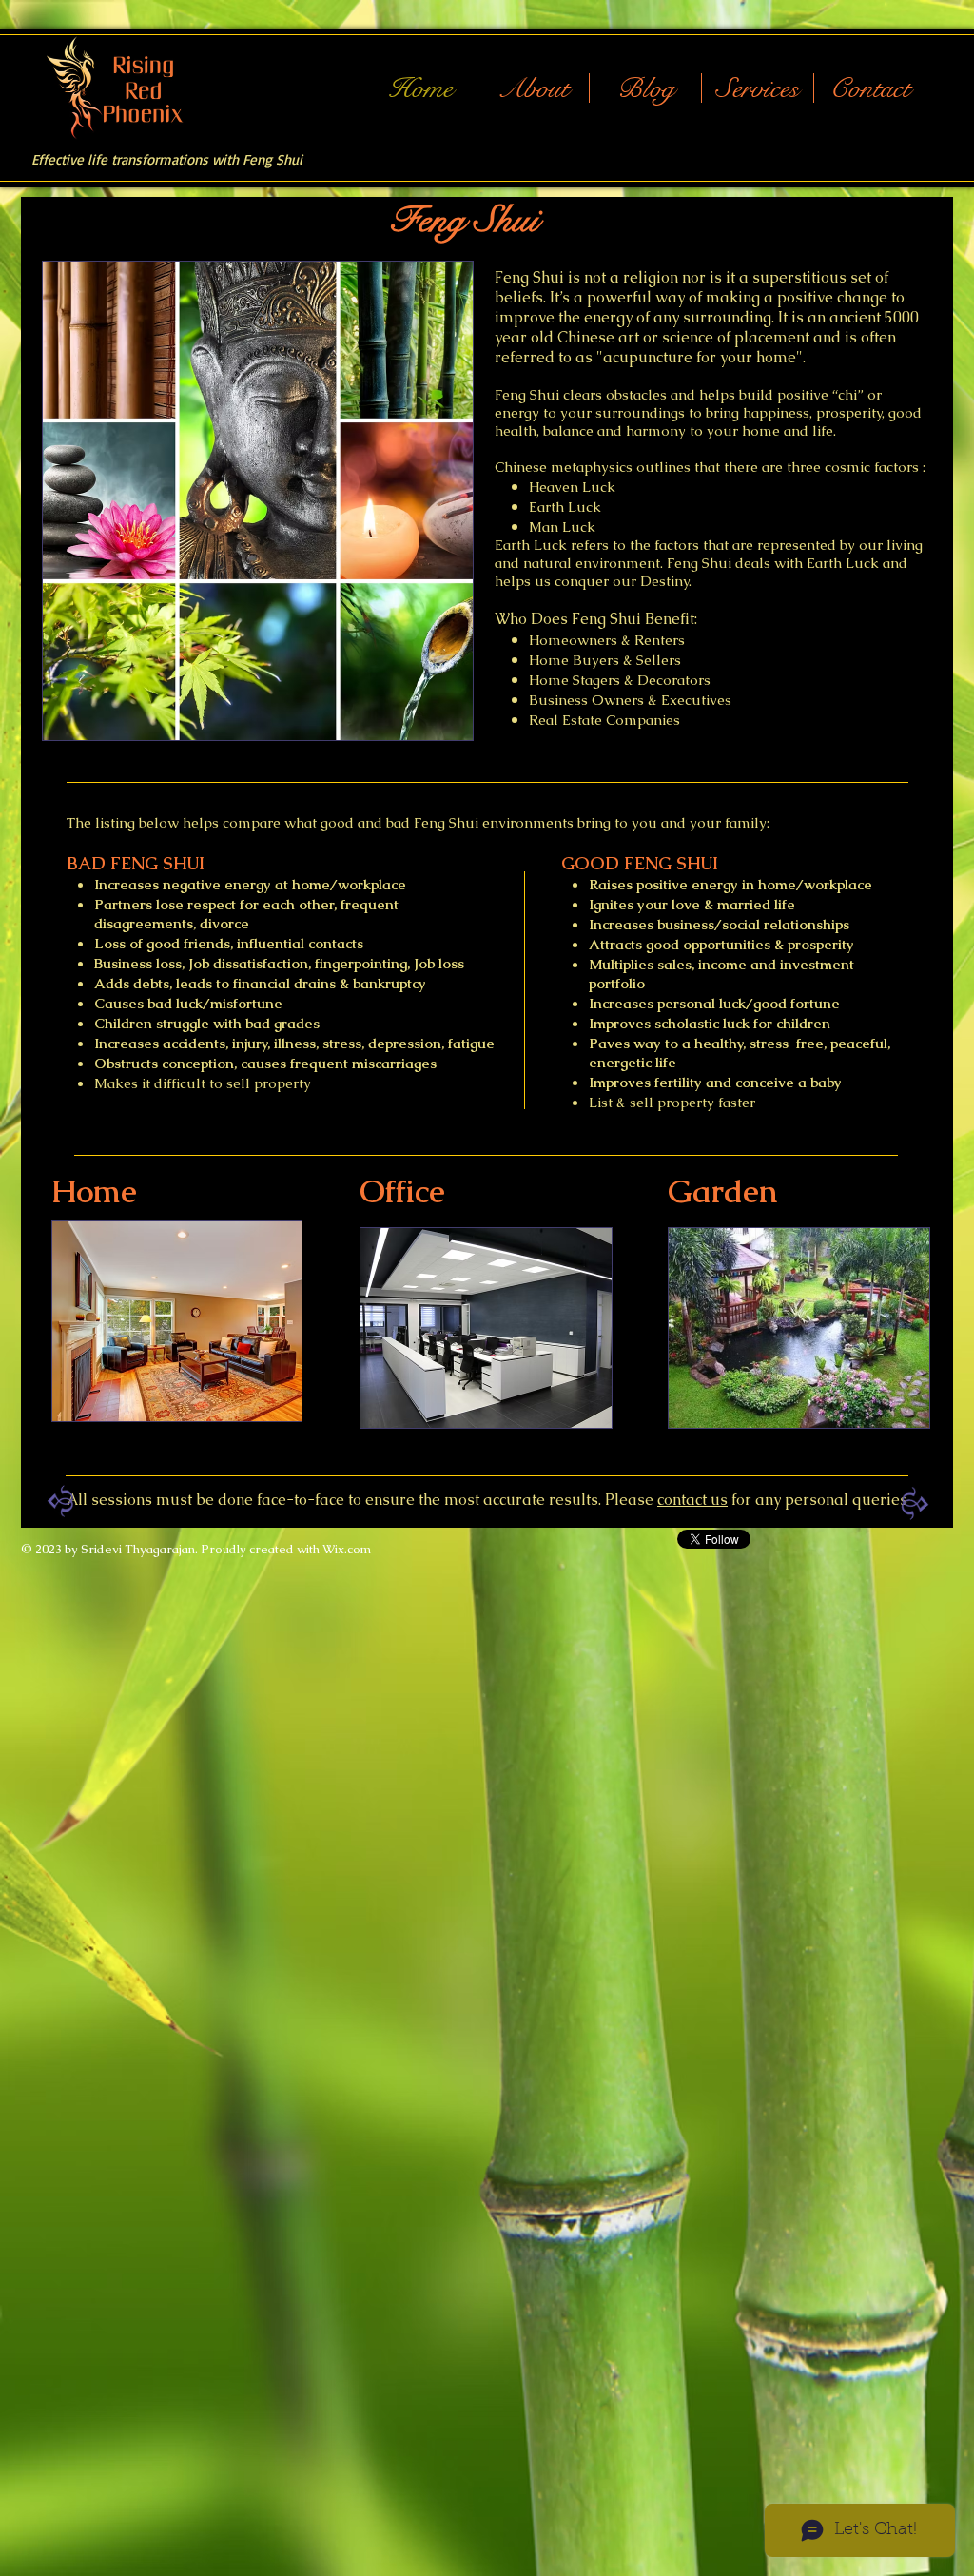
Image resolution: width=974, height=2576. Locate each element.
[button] (758, 88)
